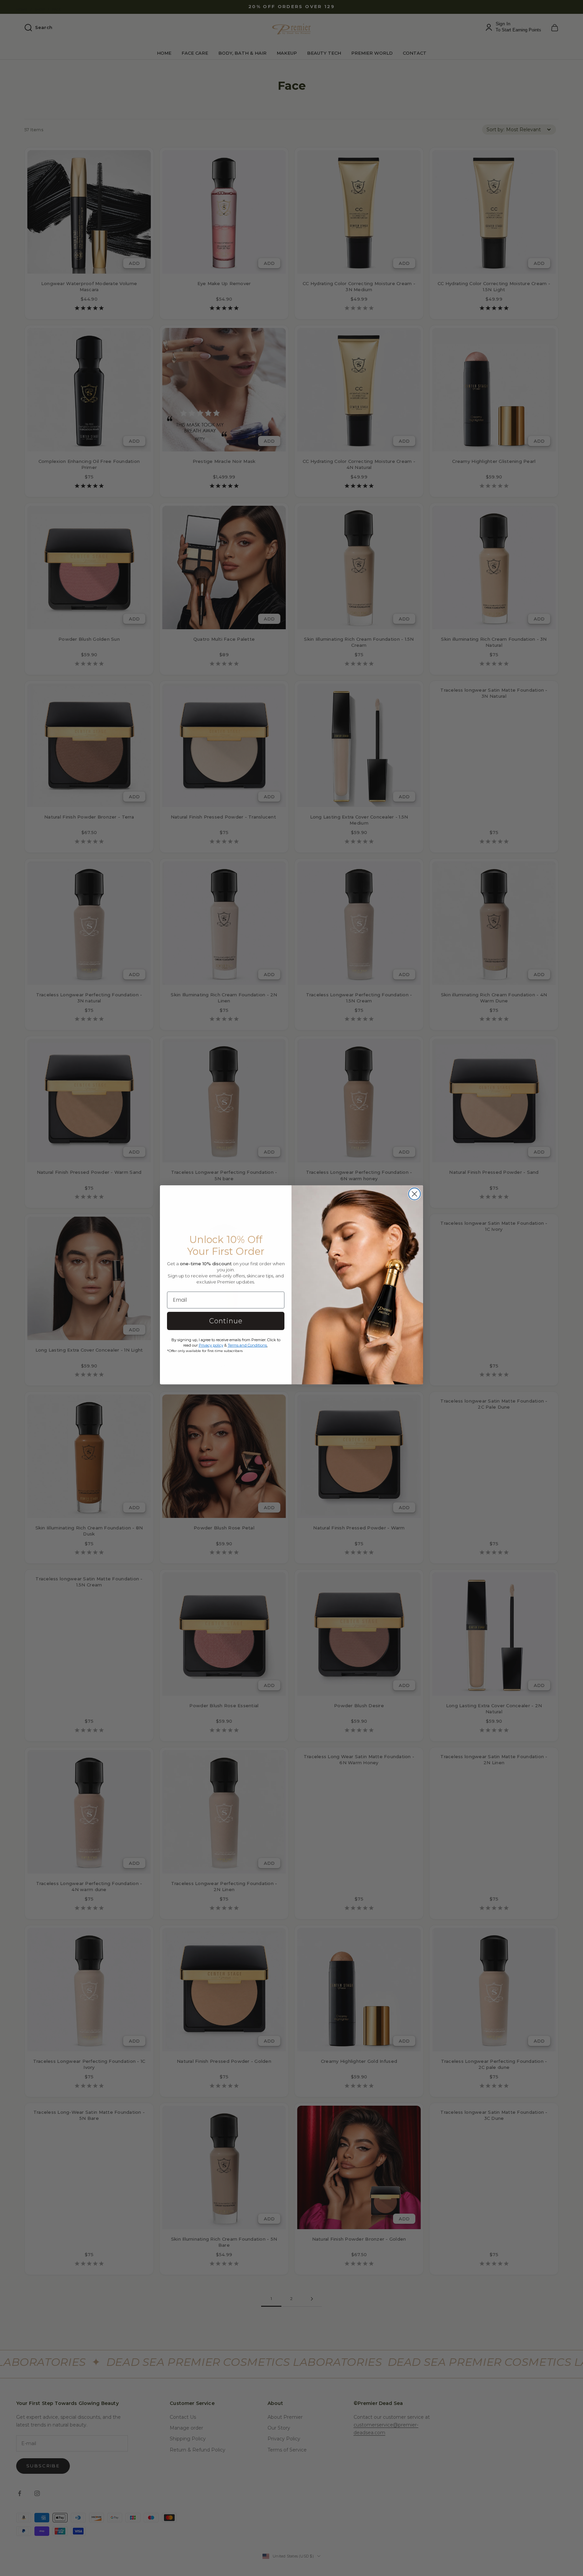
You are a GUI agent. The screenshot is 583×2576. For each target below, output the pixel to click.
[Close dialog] (414, 1194)
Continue (226, 1321)
